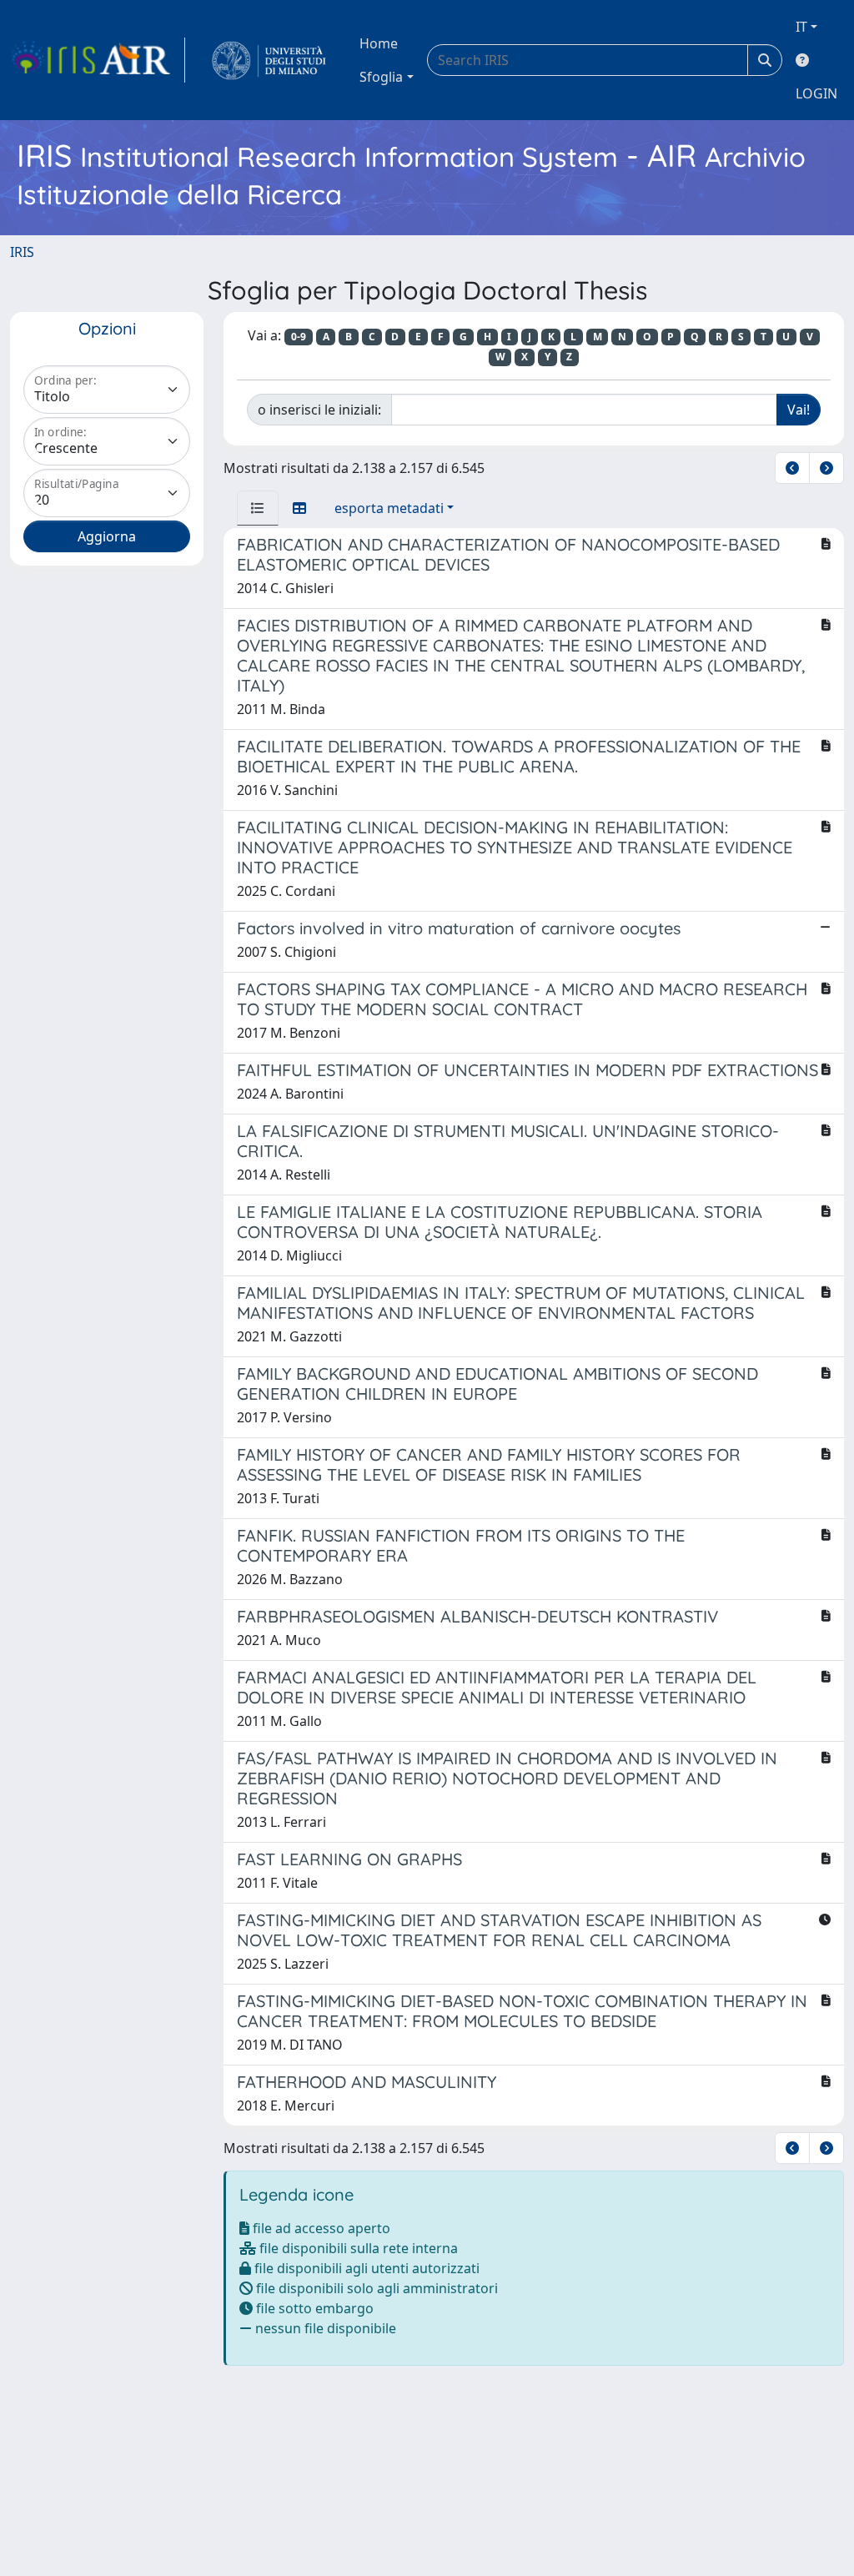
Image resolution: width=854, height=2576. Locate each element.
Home (379, 43)
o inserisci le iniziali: (319, 410)
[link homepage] (98, 60)
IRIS (22, 252)
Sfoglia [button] (381, 77)
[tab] (258, 508)
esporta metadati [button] (389, 508)
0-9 (299, 337)
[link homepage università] (269, 60)
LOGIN (816, 93)
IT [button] (801, 27)
